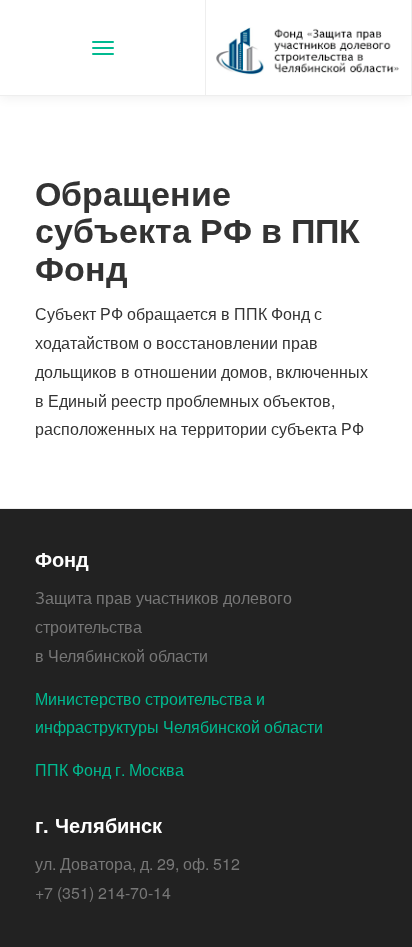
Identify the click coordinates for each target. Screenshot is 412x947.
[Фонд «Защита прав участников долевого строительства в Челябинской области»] (309, 47)
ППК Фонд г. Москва (109, 769)
